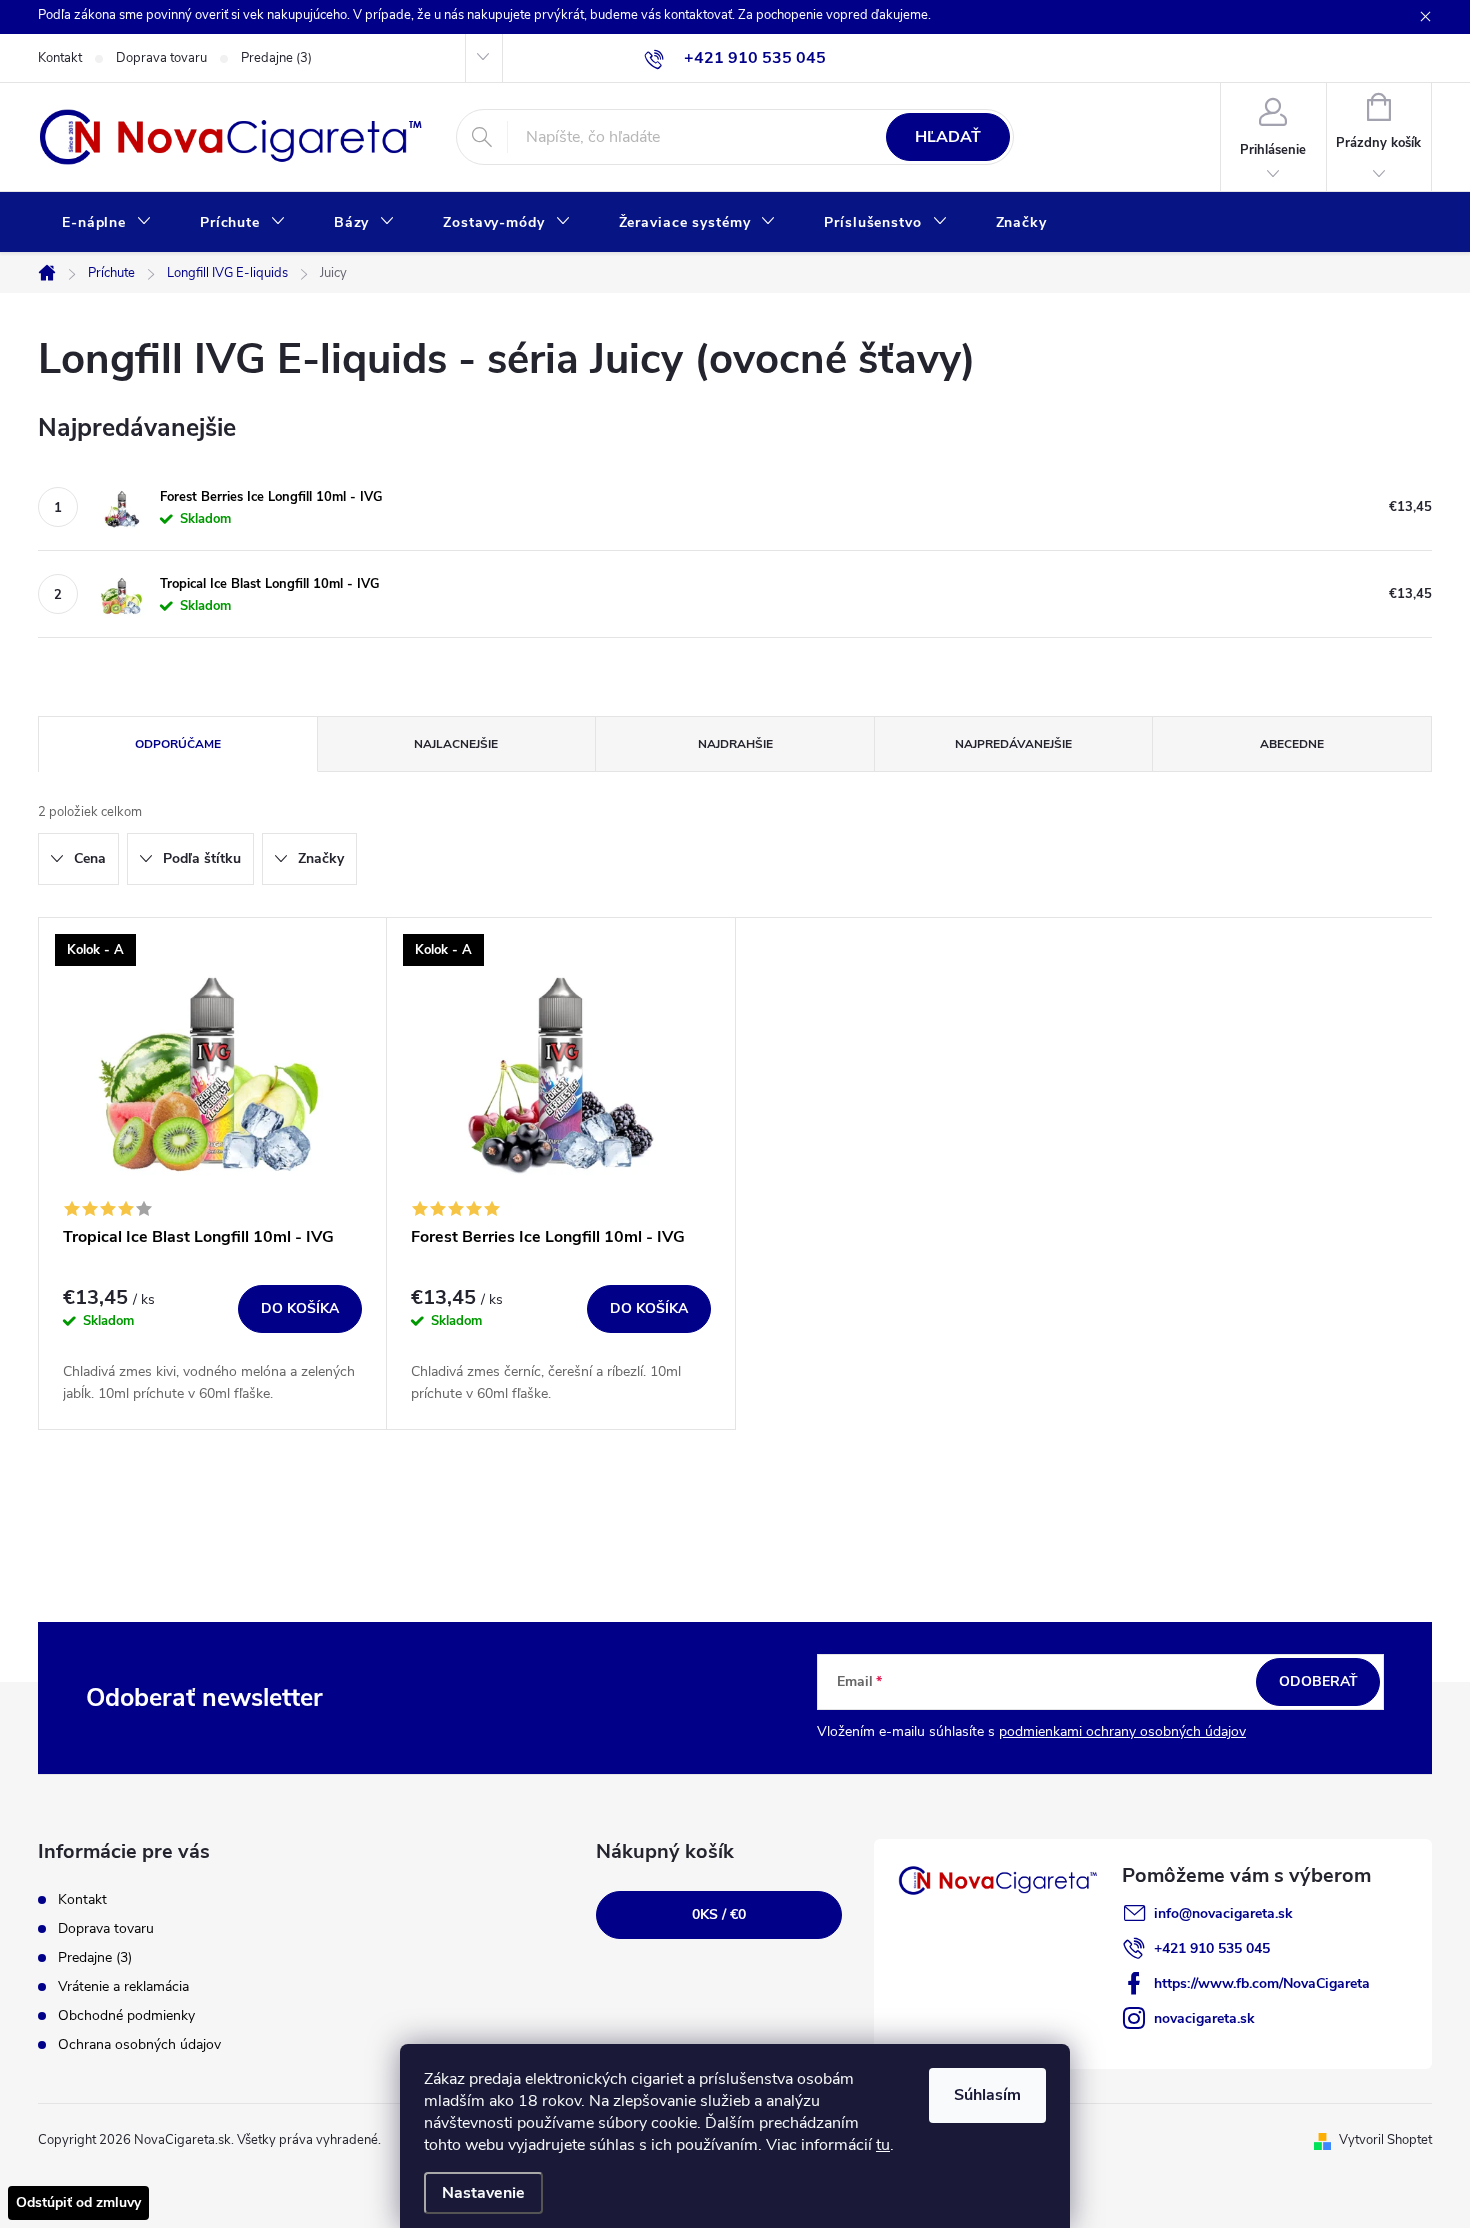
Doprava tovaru (161, 58)
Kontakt (60, 58)
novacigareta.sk (1204, 2018)
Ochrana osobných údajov (139, 2044)
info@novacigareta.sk (1223, 1913)
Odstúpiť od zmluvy (78, 2202)
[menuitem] (107, 223)
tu (883, 2145)
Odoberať (1318, 1681)
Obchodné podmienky (126, 2015)
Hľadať (948, 137)
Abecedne (1292, 744)
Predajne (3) (276, 58)
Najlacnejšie (456, 744)
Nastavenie (483, 2193)
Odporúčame (178, 744)
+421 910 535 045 (1212, 1948)
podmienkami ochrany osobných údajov (1122, 1731)
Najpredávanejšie (1013, 744)
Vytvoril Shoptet (1385, 2140)
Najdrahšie (735, 744)
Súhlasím (987, 2095)
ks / (719, 1914)
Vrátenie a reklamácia (123, 1986)
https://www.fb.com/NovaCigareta (1262, 1983)
